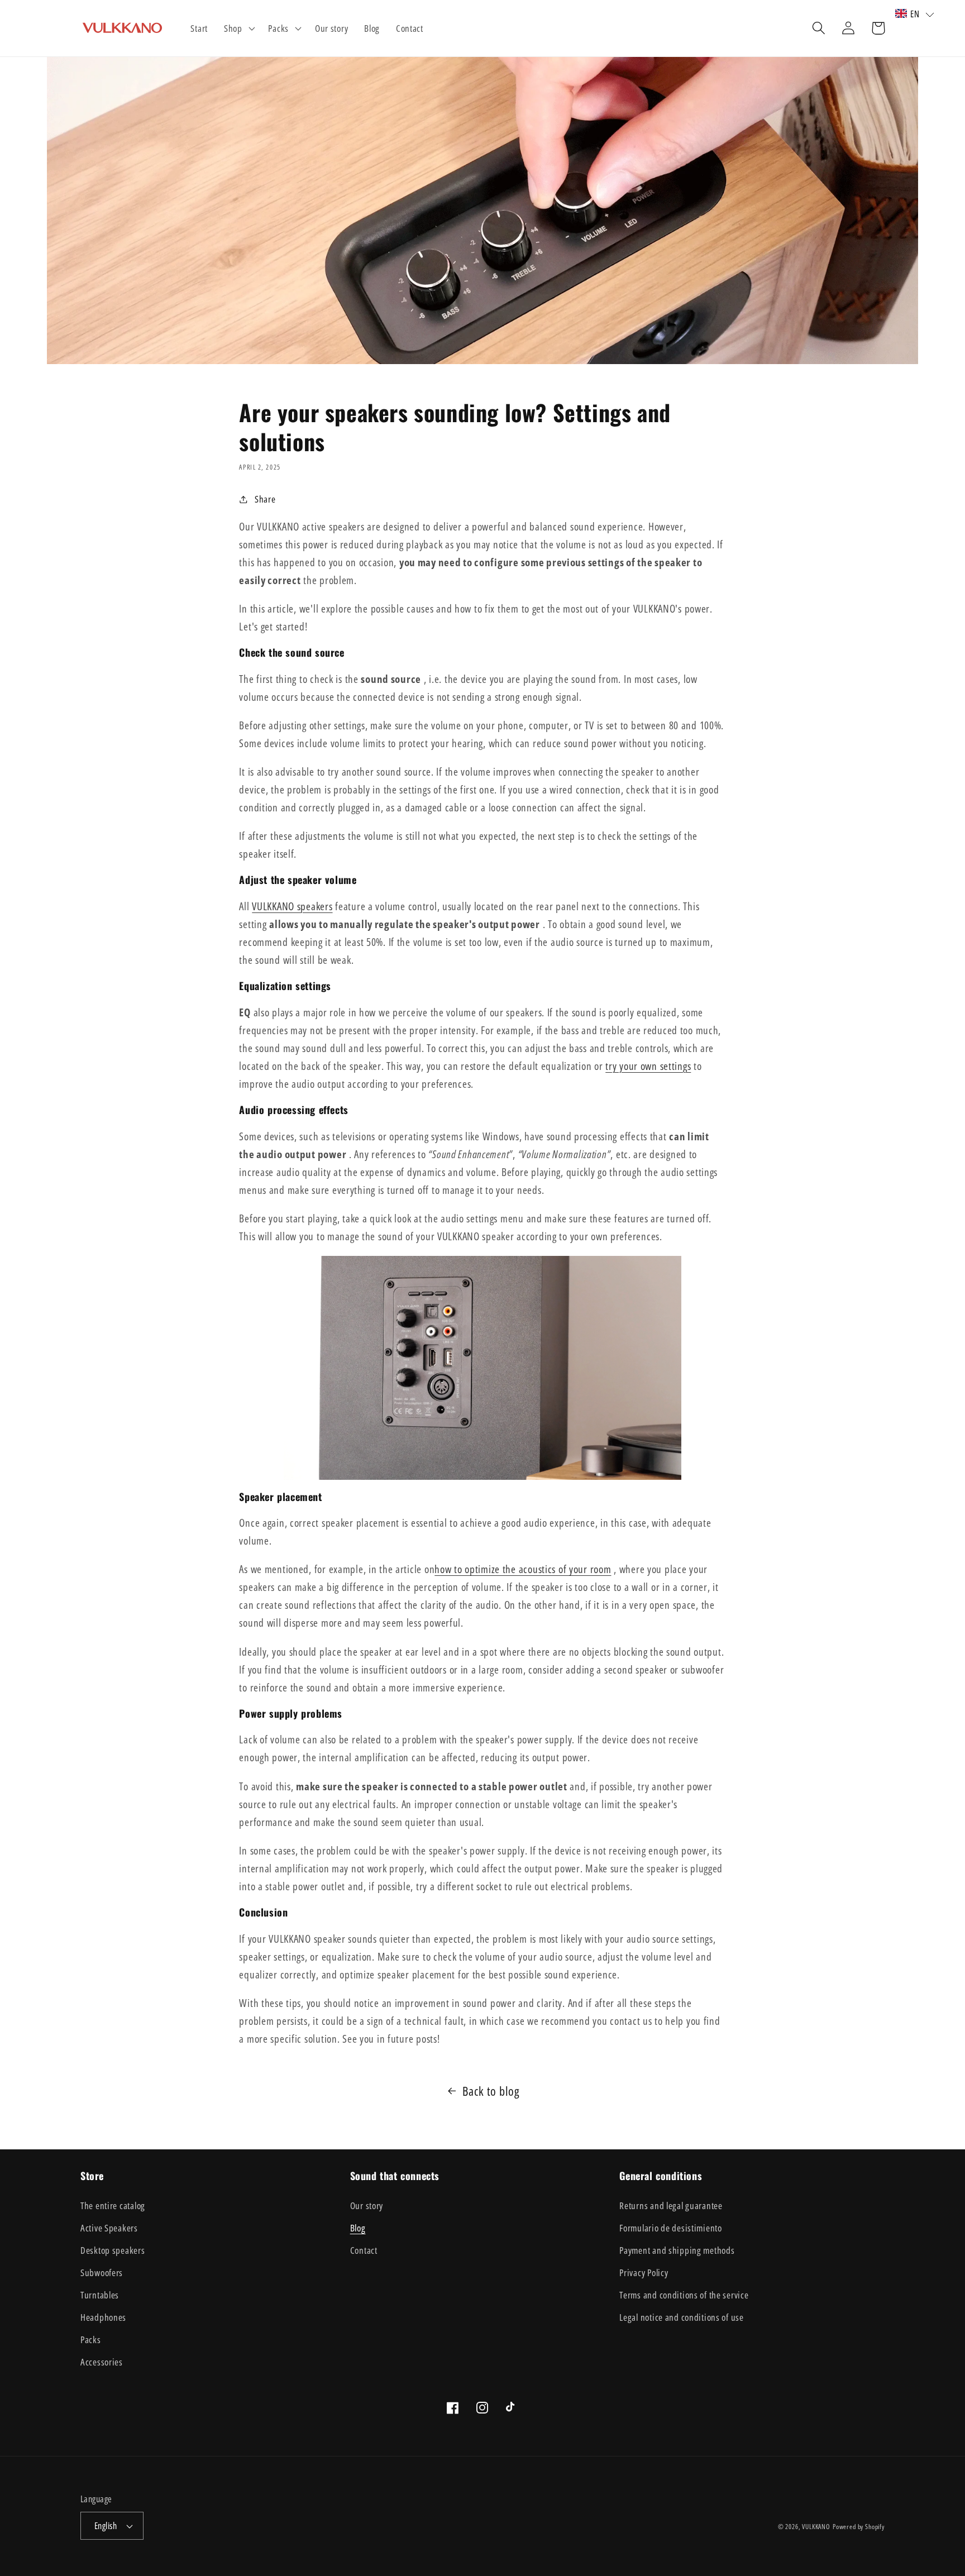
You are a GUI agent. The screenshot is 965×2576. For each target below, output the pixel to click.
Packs (91, 2340)
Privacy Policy (644, 2272)
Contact (364, 2250)
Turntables (100, 2295)
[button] (238, 28)
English (106, 2526)
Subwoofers (102, 2272)
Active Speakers (109, 2228)
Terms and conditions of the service (684, 2295)
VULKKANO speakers (292, 906)
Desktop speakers (113, 2250)
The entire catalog (113, 2205)
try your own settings (648, 1066)
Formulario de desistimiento (670, 2228)
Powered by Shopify (859, 2527)
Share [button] (265, 499)
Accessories (102, 2362)
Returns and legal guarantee (671, 2205)
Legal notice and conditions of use (681, 2317)
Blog (358, 2228)
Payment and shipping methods (677, 2250)
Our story (367, 2205)
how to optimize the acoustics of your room (523, 1569)
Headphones (103, 2317)
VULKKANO (816, 2527)
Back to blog (491, 2091)
